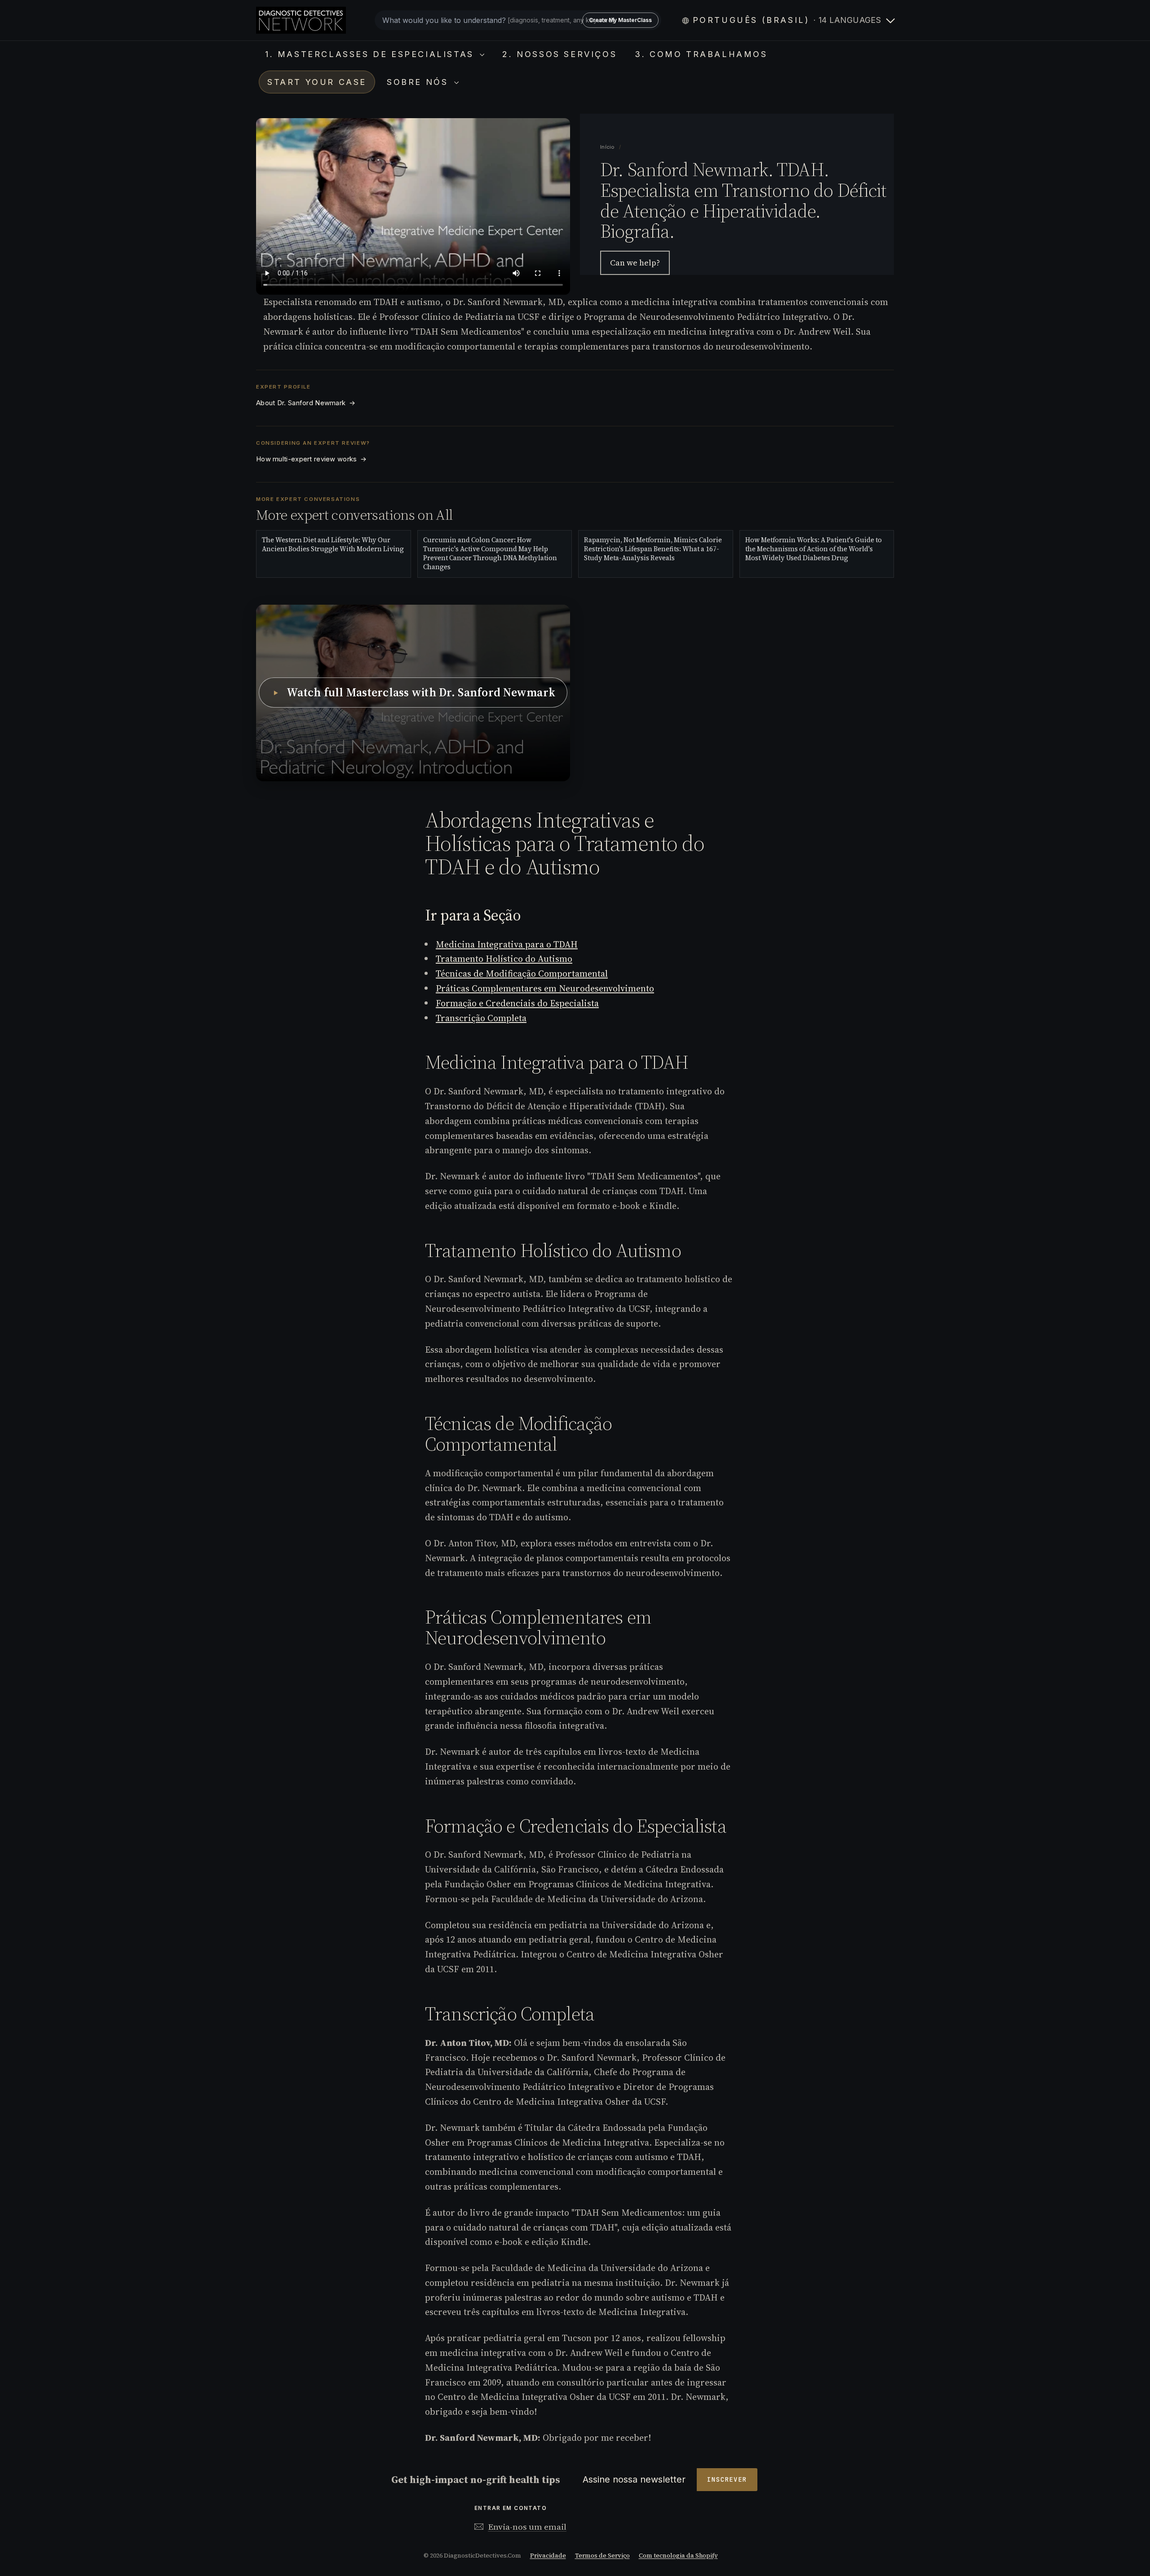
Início (608, 147)
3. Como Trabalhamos (701, 54)
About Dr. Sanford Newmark (306, 403)
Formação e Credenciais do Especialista (517, 1003)
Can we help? (635, 263)
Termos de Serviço (602, 2556)
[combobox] (518, 20)
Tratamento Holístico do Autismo (504, 959)
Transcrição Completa (481, 1018)
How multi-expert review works (311, 459)
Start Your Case (317, 82)
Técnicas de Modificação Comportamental (522, 974)
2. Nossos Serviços (560, 54)
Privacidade (548, 2556)
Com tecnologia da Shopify (678, 2556)
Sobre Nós (419, 82)
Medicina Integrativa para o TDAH (507, 944)
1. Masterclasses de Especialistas (371, 54)
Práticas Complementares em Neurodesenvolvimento (545, 988)
